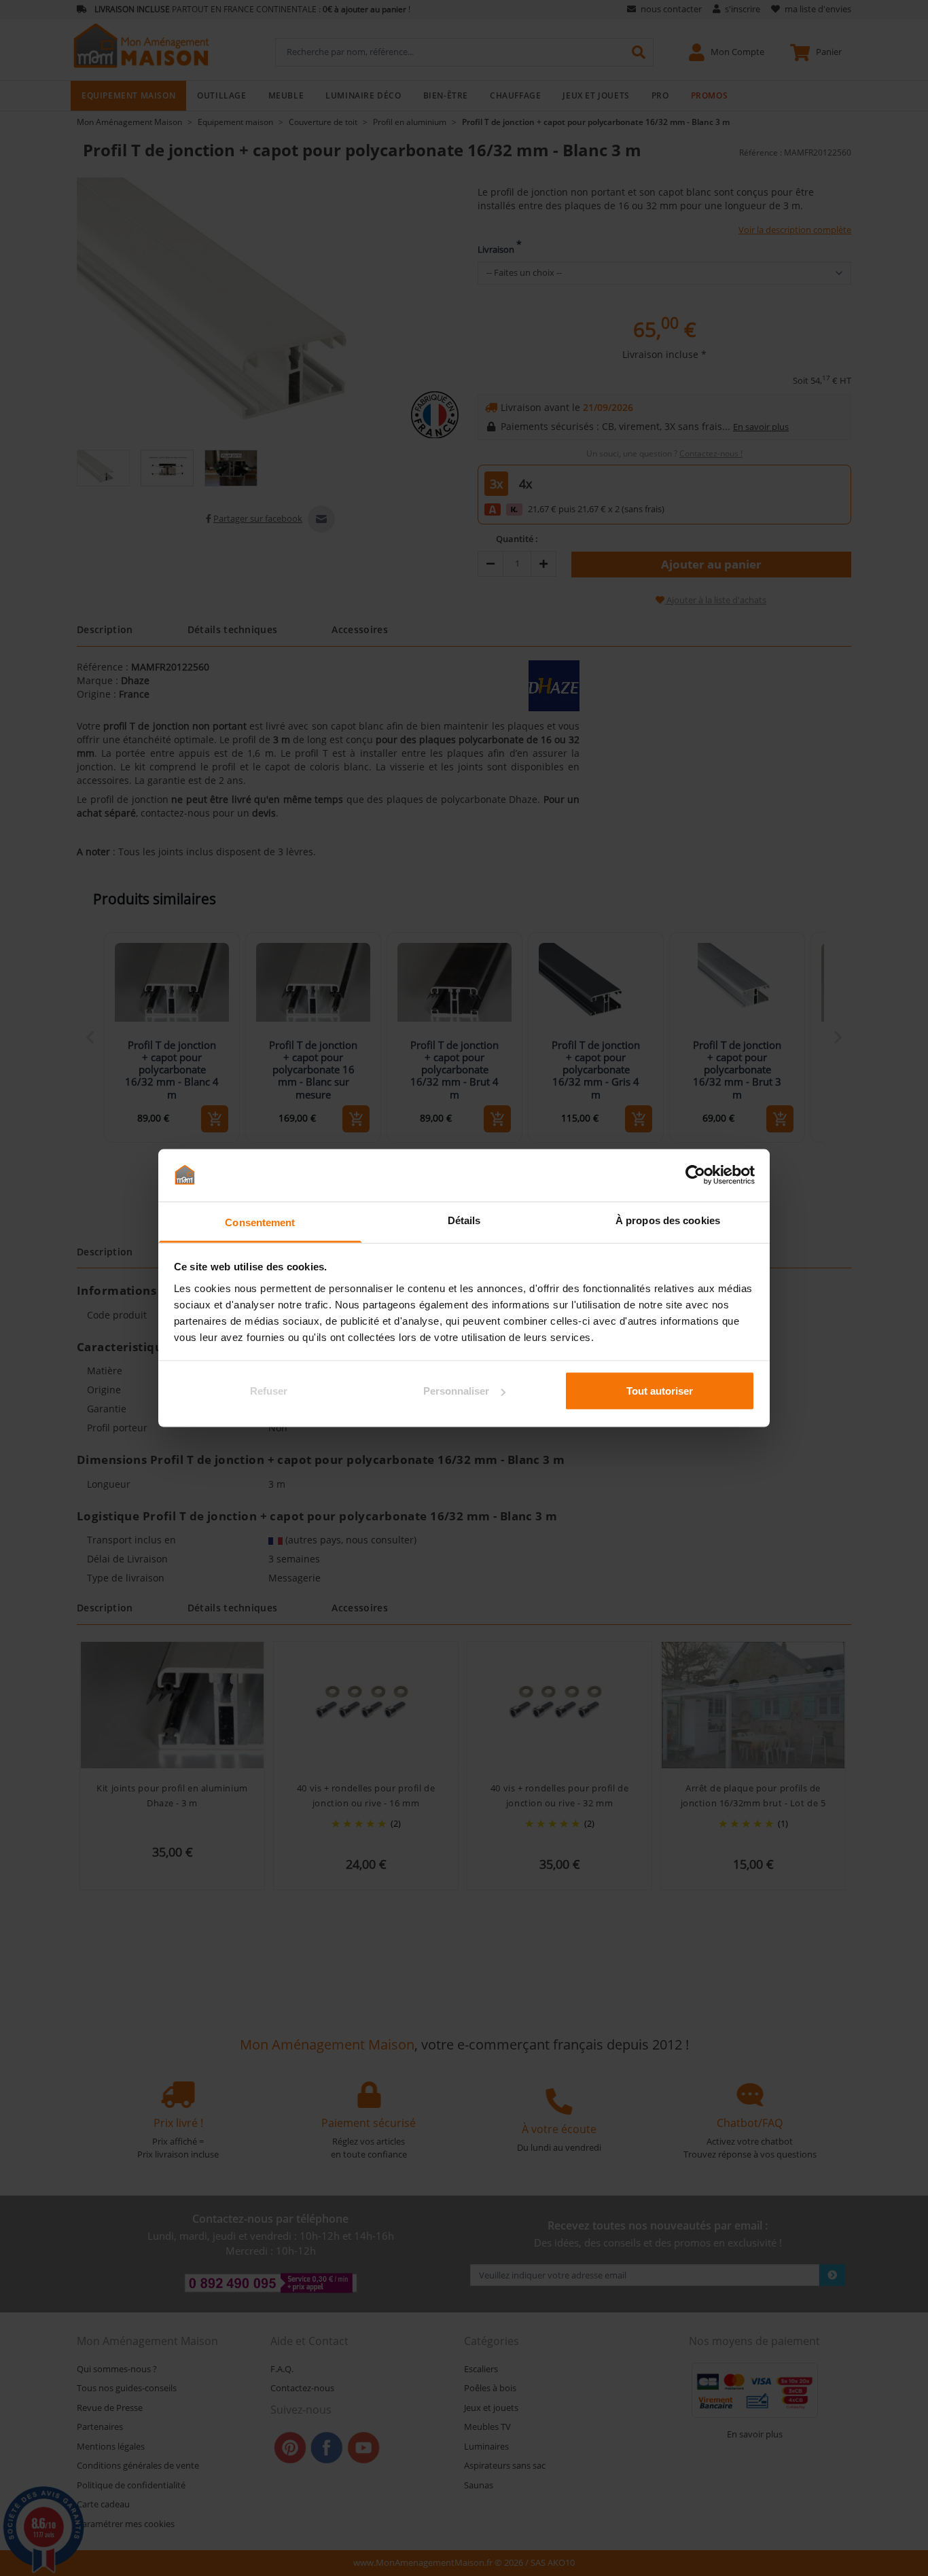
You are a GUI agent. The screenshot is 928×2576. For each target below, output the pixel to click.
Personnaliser (456, 1391)
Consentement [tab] (260, 1222)
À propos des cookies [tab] (668, 1220)
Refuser (269, 1391)
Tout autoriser (660, 1391)
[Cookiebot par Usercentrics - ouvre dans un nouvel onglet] (695, 1175)
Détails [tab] (464, 1220)
